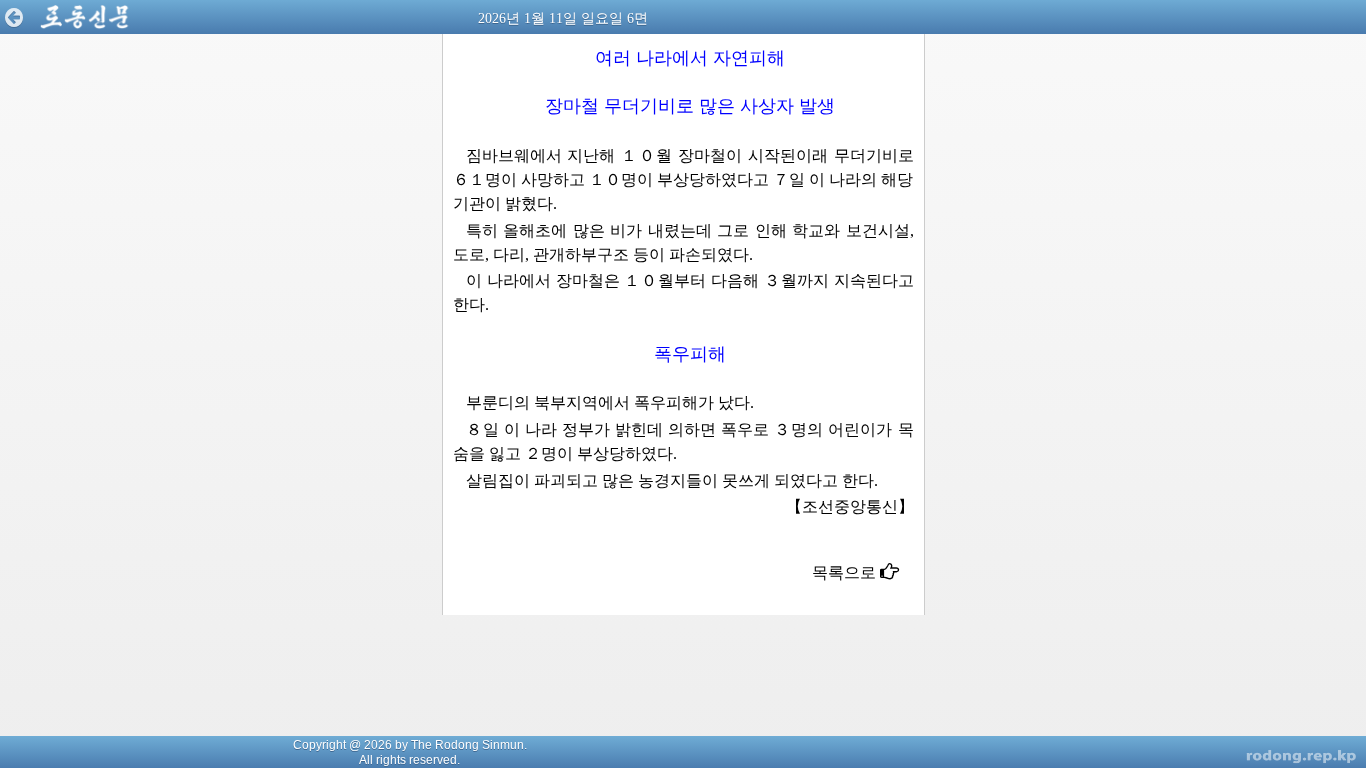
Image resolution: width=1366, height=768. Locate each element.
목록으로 (846, 572)
